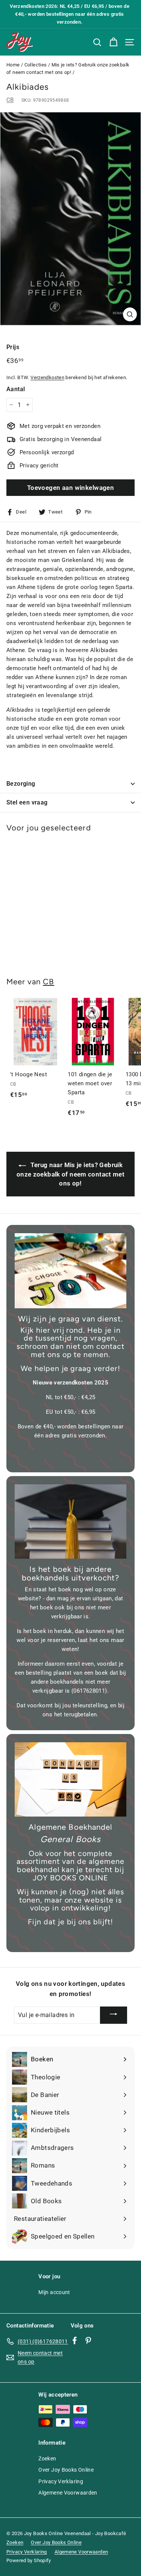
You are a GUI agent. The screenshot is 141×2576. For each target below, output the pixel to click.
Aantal (16, 389)
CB (10, 100)
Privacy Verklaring (61, 2481)
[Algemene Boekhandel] (70, 1779)
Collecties (36, 65)
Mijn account (54, 2292)
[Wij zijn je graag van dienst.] (70, 1271)
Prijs (13, 347)
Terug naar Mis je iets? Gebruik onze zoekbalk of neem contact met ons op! (70, 1174)
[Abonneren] (114, 2015)
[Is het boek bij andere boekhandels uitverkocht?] (70, 1521)
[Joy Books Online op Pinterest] (88, 2340)
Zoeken (47, 2458)
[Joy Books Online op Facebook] (75, 2340)
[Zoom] (130, 314)
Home (13, 65)
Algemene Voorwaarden (68, 2493)
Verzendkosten (47, 377)
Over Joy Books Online (66, 2470)
